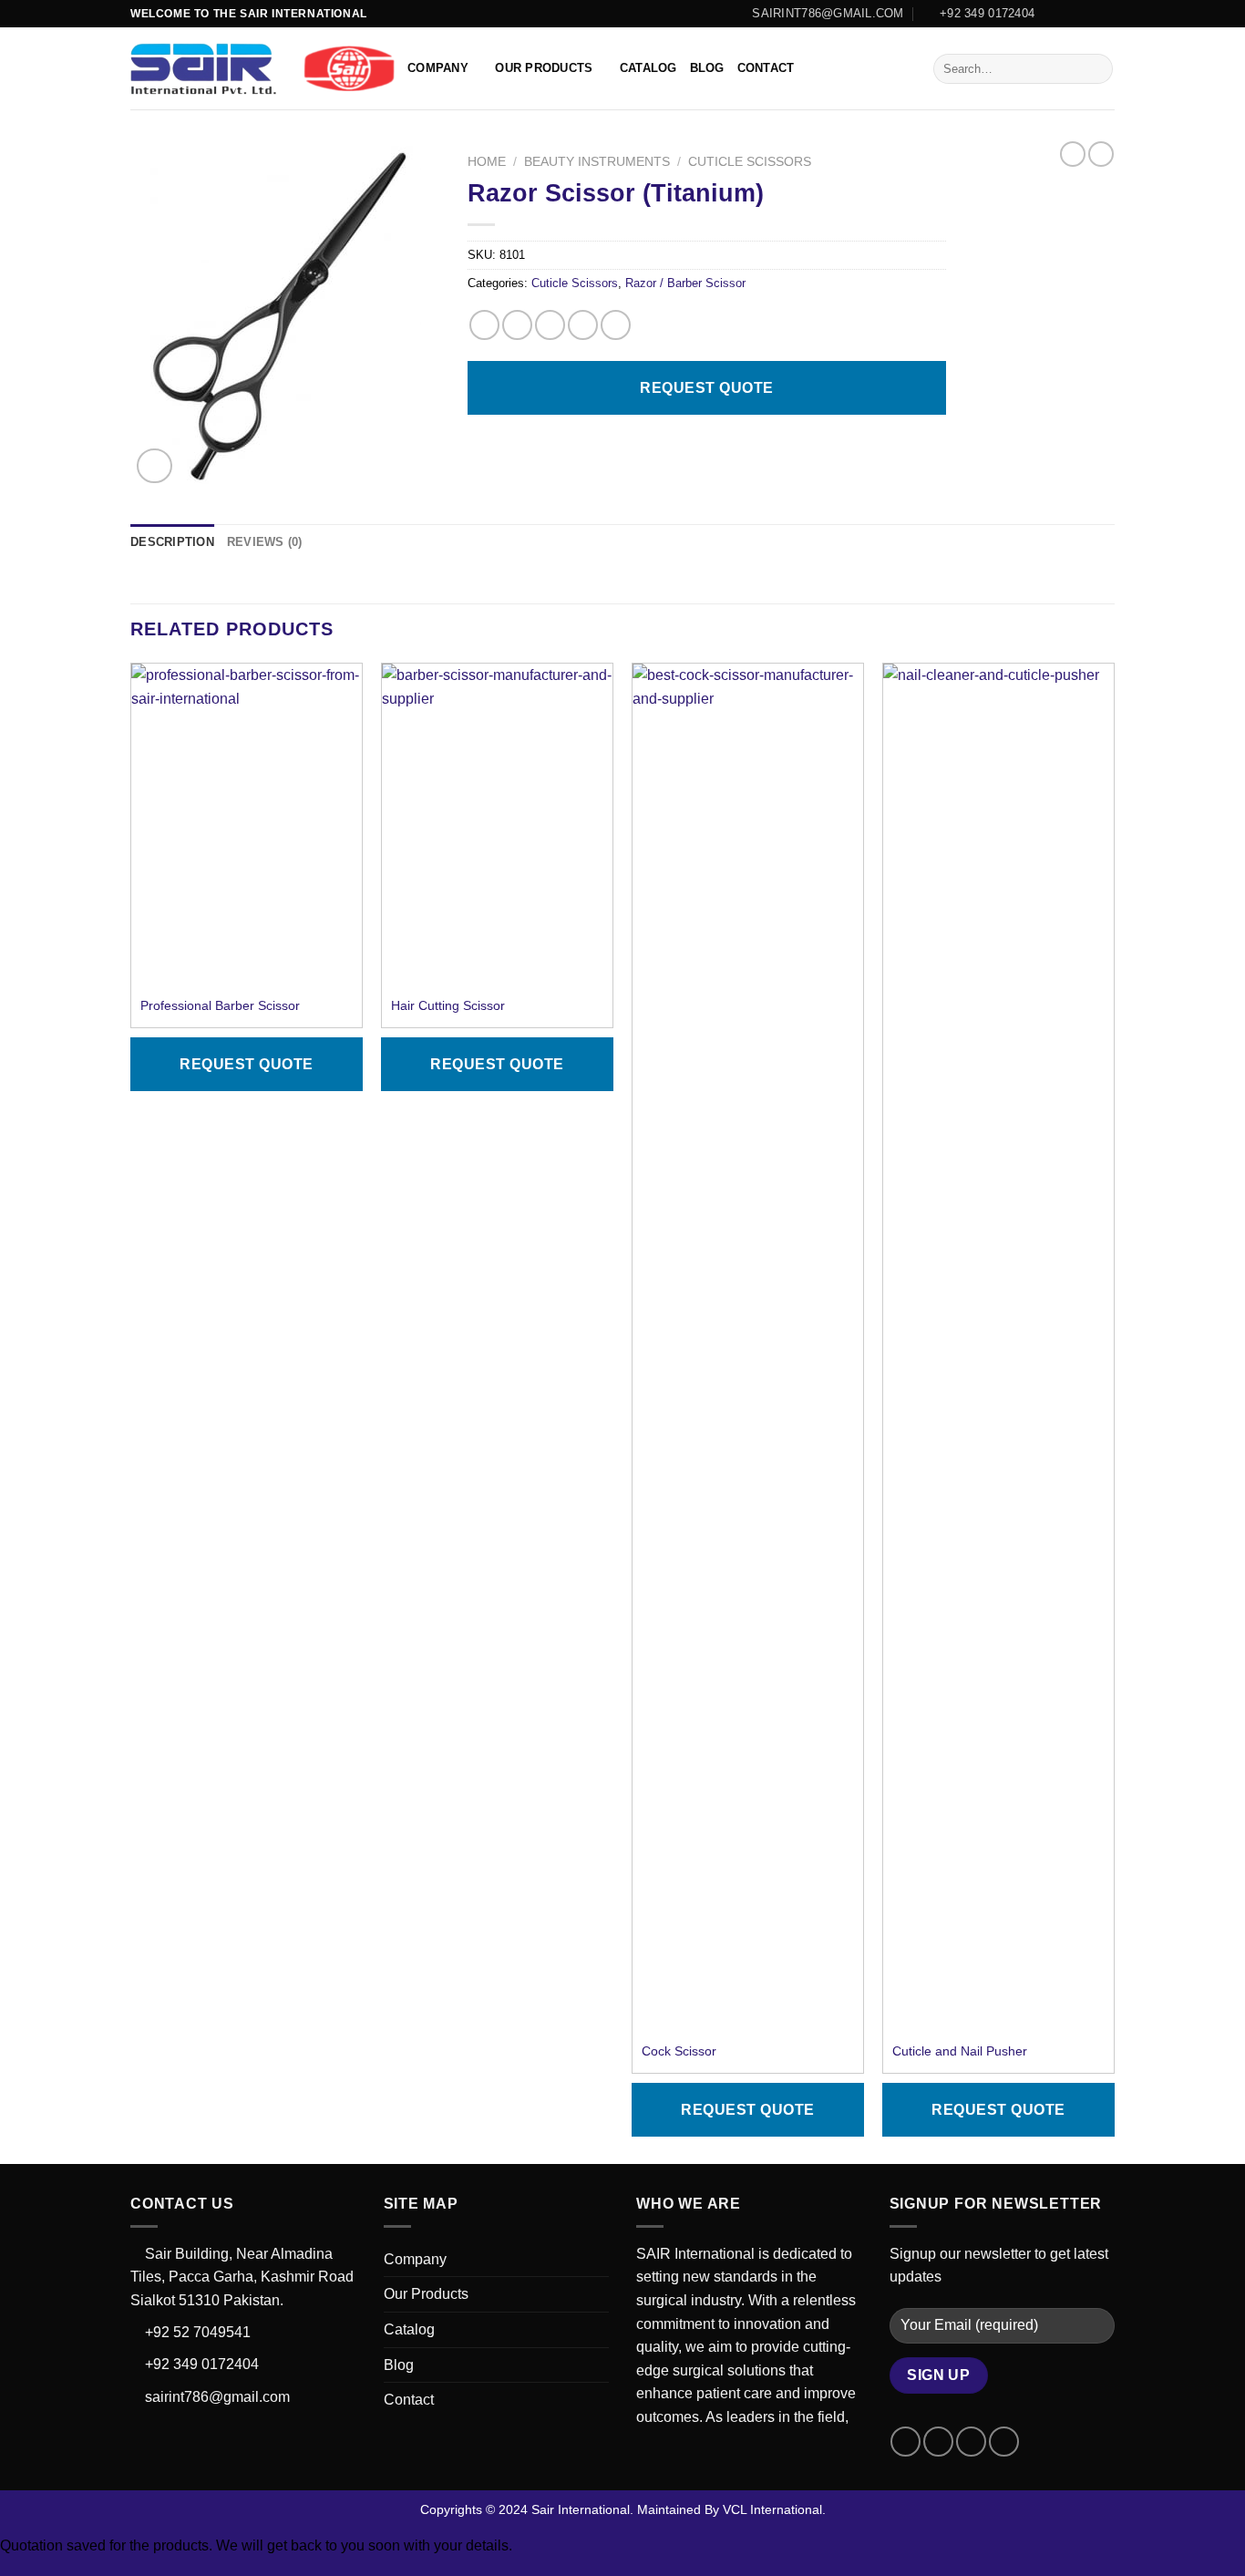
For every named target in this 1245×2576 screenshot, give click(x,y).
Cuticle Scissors (750, 162)
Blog (707, 68)
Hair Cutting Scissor (448, 1005)
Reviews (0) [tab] (265, 542)
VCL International (772, 2509)
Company (438, 68)
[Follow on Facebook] (1054, 14)
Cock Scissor (679, 2051)
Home (487, 162)
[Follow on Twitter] (1088, 14)
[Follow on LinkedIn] (1106, 14)
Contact (766, 68)
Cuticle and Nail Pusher (960, 2051)
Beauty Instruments (597, 162)
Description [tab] (172, 542)
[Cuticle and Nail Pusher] (998, 1347)
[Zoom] (154, 466)
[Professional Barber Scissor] (247, 812)
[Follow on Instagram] (1071, 14)
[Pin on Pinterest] (583, 325)
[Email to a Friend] (550, 325)
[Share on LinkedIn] (616, 325)
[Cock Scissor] (748, 1347)
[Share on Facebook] (484, 325)
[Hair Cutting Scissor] (497, 812)
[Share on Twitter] (517, 325)
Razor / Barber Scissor (685, 283)
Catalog (648, 68)
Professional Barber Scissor (220, 1005)
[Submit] (1096, 69)
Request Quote (706, 388)
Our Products (544, 68)
